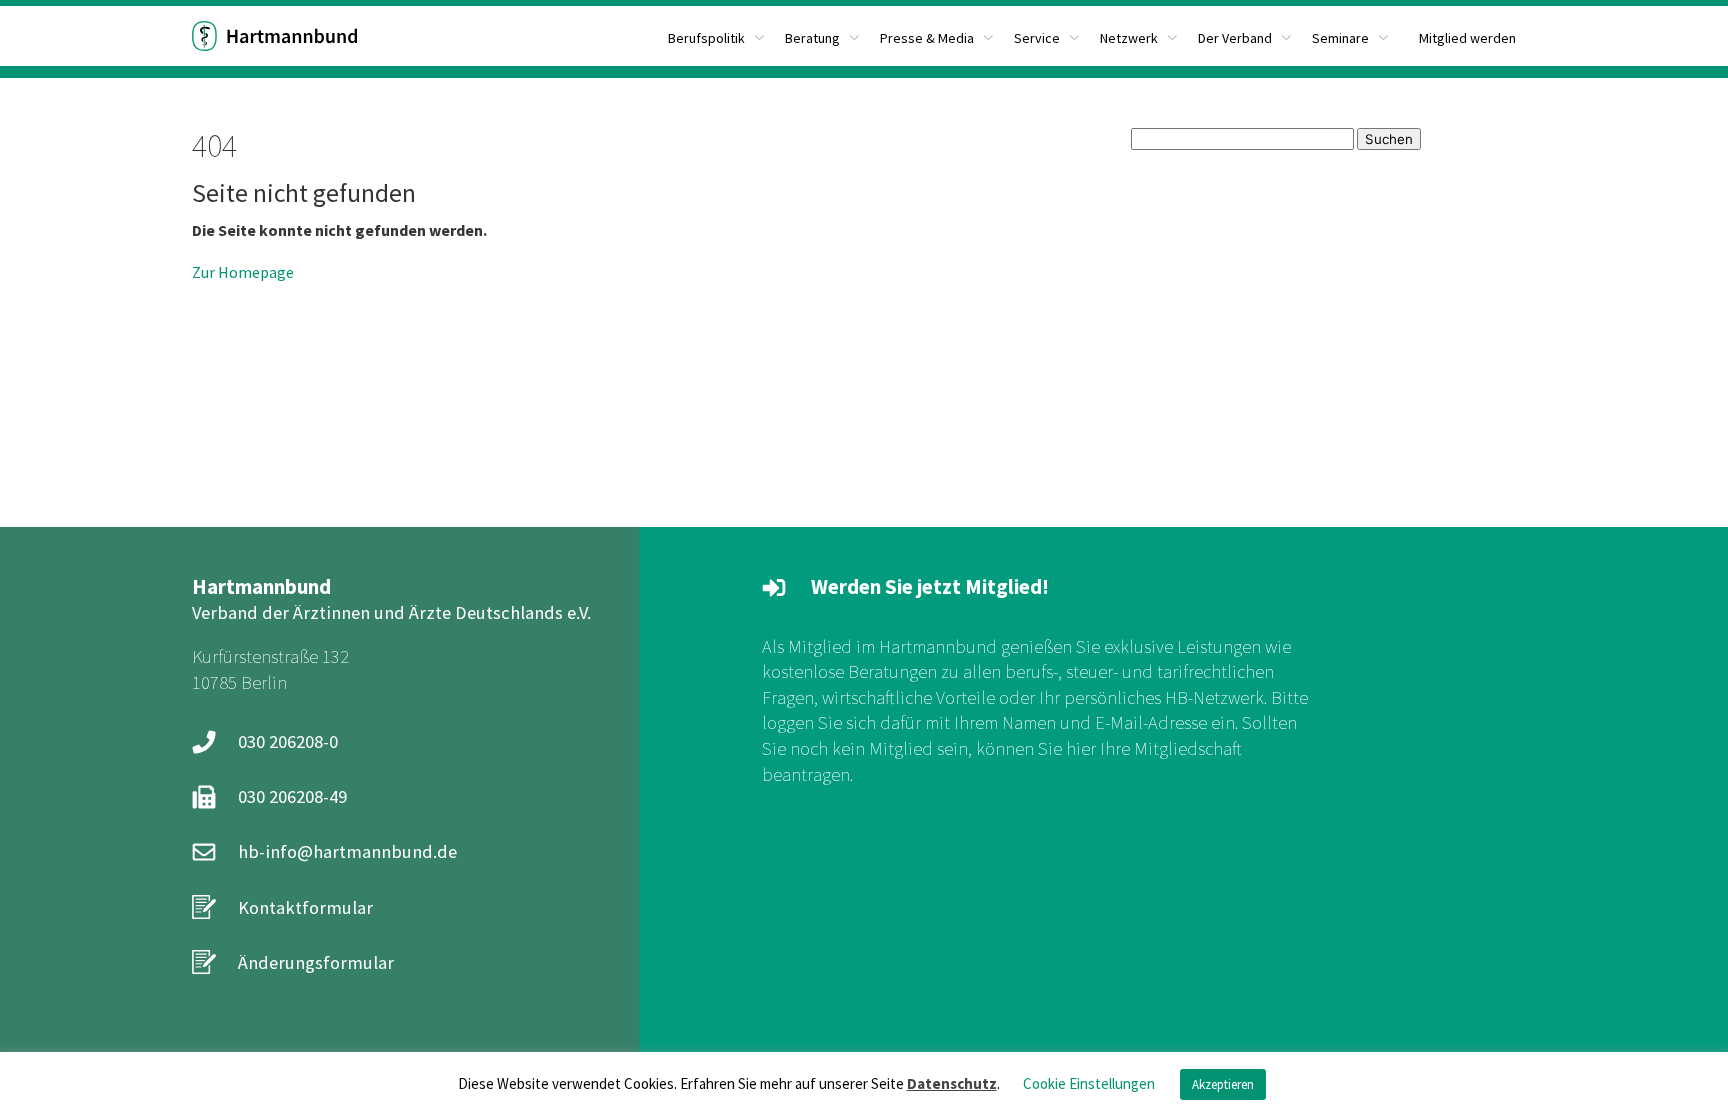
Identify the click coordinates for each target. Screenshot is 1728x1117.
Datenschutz (952, 1083)
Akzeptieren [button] (1223, 1084)
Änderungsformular (316, 962)
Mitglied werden (1467, 38)
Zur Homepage (243, 272)
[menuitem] (716, 36)
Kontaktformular (305, 907)
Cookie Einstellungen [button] (1089, 1083)
